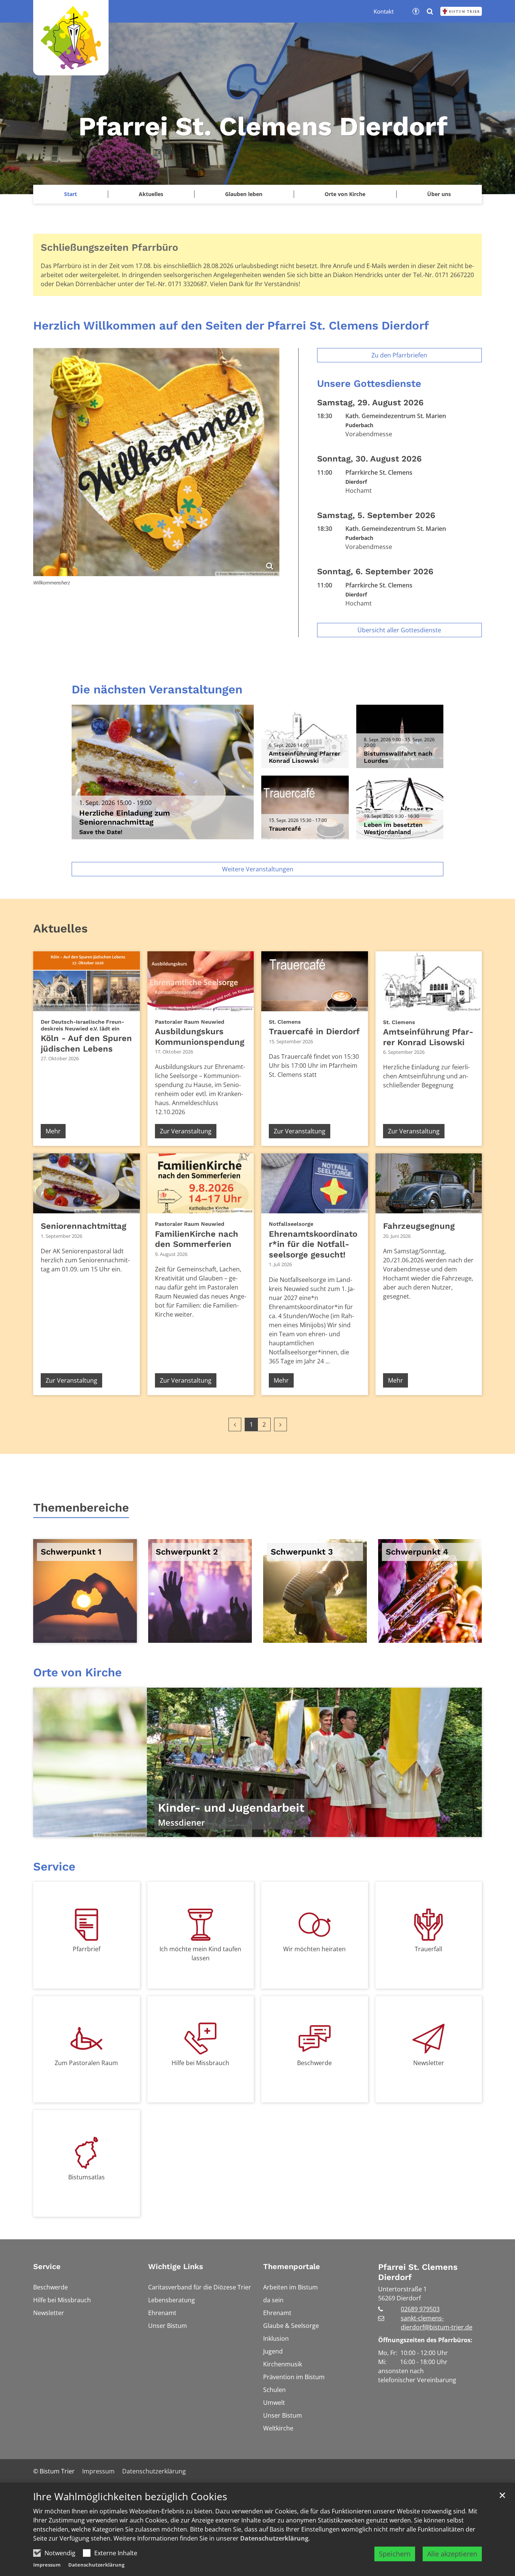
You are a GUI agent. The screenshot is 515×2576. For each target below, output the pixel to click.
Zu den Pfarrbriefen (399, 355)
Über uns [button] (439, 194)
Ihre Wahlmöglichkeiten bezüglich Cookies (130, 2497)
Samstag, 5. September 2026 (376, 515)
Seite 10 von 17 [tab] (271, 1829)
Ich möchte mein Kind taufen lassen (200, 1953)
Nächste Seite (467, 1762)
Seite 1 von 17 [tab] (152, 1829)
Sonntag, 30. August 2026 (369, 459)
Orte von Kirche (345, 194)
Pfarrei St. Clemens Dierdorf (418, 2272)
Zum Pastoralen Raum (86, 2063)
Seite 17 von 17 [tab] (363, 1829)
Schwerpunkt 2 (187, 1552)
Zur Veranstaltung (186, 1131)
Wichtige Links (176, 2266)
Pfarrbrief (87, 1949)
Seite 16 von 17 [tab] (350, 1829)
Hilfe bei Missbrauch (200, 2063)
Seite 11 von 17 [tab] (284, 1829)
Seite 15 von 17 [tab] (337, 1829)
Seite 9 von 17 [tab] (257, 1829)
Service (54, 1867)
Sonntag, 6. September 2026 (375, 571)
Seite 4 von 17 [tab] (192, 1829)
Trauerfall (428, 1949)
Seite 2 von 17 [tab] (165, 1829)
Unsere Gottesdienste (369, 383)
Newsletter (429, 2063)
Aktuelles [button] (151, 194)
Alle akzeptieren (452, 2554)
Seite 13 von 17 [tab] (310, 1829)
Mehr (53, 1131)
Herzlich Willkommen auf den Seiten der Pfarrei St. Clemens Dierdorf (231, 326)
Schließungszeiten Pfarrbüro (110, 247)
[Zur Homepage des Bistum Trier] (461, 11)
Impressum (47, 2565)
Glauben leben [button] (244, 194)
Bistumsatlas (87, 2177)
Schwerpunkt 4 (417, 1552)
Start (71, 194)
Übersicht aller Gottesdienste (399, 630)
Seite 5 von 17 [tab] (205, 1829)
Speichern (395, 2554)
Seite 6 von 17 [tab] (218, 1829)
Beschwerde (314, 2063)
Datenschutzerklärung (274, 2538)
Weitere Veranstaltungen (258, 869)
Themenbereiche (81, 1508)
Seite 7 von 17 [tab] (231, 1829)
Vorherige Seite (48, 1762)
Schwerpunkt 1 (71, 1552)
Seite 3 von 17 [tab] (178, 1829)
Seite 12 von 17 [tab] (297, 1829)
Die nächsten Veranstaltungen (157, 689)
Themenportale (292, 2266)
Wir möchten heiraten (314, 1949)
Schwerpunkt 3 (302, 1552)
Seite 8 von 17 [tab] (244, 1829)
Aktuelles (60, 928)
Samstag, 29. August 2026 (370, 402)
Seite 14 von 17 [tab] (323, 1829)
